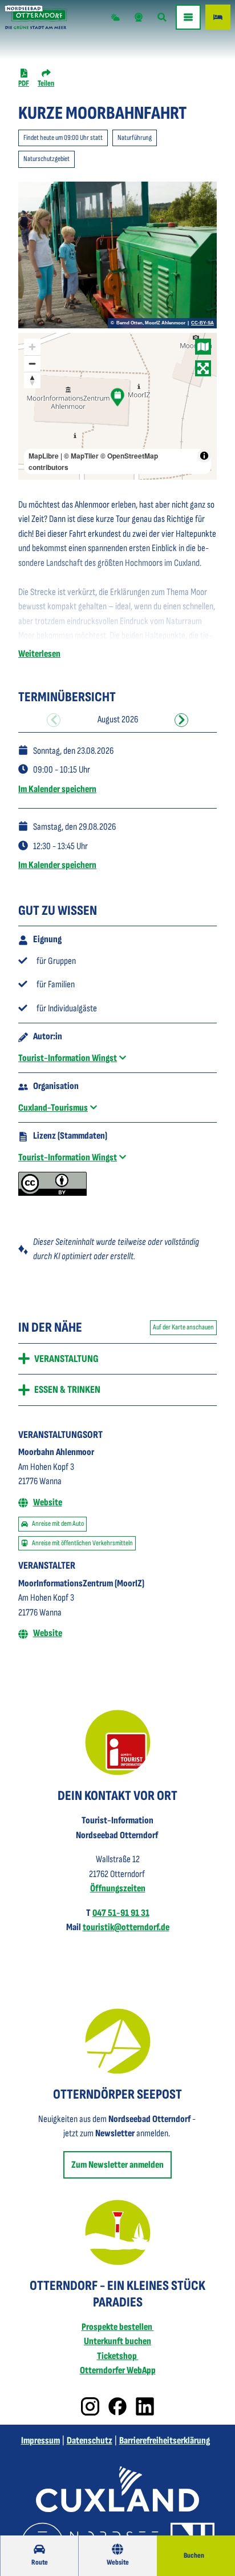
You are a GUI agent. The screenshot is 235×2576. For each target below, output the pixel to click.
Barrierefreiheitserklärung (165, 2441)
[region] (117, 406)
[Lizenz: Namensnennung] (52, 1193)
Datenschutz (90, 2441)
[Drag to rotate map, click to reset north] (32, 380)
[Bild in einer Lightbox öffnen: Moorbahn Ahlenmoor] (117, 255)
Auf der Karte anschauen (183, 1327)
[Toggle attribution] (204, 456)
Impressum (40, 2441)
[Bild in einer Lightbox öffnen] (118, 1743)
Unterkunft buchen (117, 2341)
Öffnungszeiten (118, 1888)
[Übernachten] (218, 17)
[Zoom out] (32, 363)
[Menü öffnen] (188, 17)
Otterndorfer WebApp (118, 2370)
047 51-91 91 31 (121, 1913)
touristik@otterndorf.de (126, 1927)
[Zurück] (54, 720)
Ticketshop (118, 2356)
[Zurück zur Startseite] (36, 17)
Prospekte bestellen (118, 2327)
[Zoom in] (32, 347)
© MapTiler (81, 456)
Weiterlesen (39, 654)
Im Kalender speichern (57, 789)
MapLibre (44, 456)
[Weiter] (181, 720)
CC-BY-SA (202, 323)
